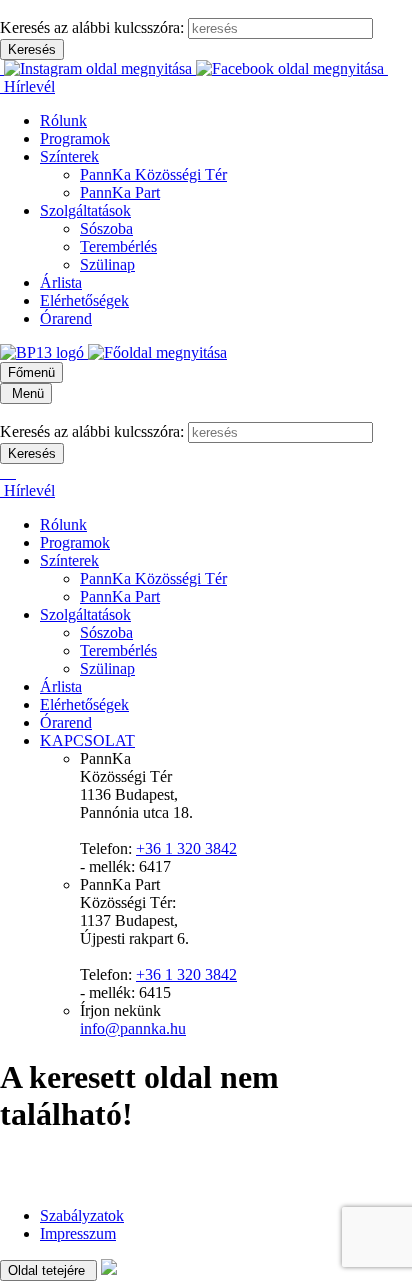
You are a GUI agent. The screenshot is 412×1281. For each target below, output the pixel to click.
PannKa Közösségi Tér (153, 174)
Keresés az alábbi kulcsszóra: (92, 27)
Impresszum (78, 1233)
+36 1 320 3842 (186, 848)
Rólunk (63, 120)
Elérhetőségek (84, 300)
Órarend (66, 318)
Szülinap (107, 264)
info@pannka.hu (133, 1028)
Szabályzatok (82, 1215)
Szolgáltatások (85, 210)
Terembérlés (118, 246)
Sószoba (106, 228)
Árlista (61, 282)
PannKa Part (120, 192)
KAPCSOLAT (87, 740)
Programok (75, 138)
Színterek (69, 156)
